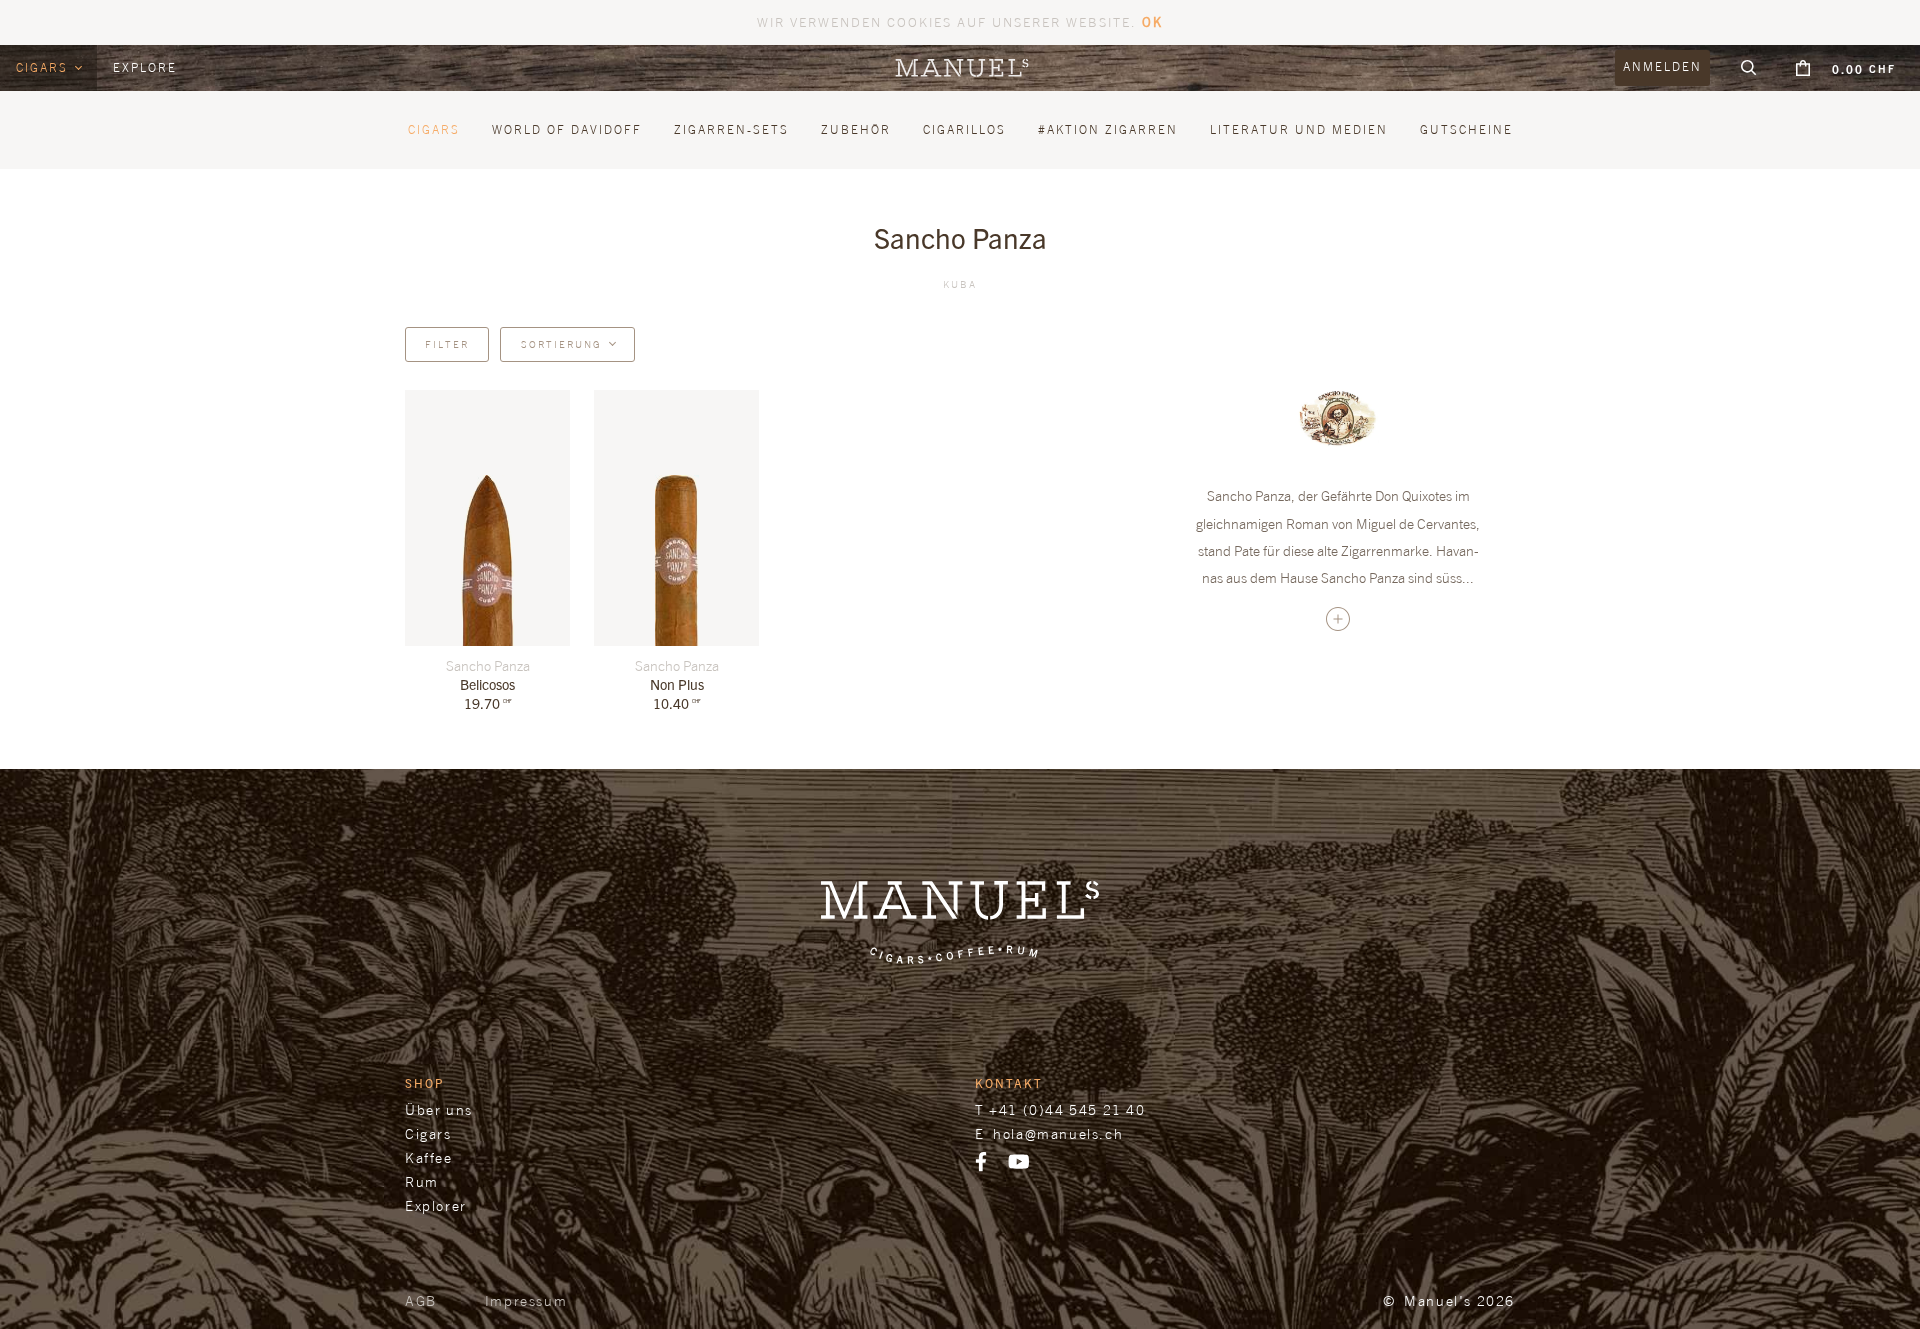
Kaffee (429, 1157)
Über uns (439, 1109)
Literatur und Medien (1299, 129)
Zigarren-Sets (731, 129)
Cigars (44, 67)
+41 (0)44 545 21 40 (1067, 1109)
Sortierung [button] (561, 344)
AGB (421, 1300)
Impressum (526, 1300)
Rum (422, 1181)
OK (1152, 21)
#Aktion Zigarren (1108, 129)
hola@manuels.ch (1058, 1133)
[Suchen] (1749, 68)
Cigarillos (964, 129)
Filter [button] (447, 344)
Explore (145, 67)
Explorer (436, 1205)
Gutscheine (1466, 129)
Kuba (960, 284)
